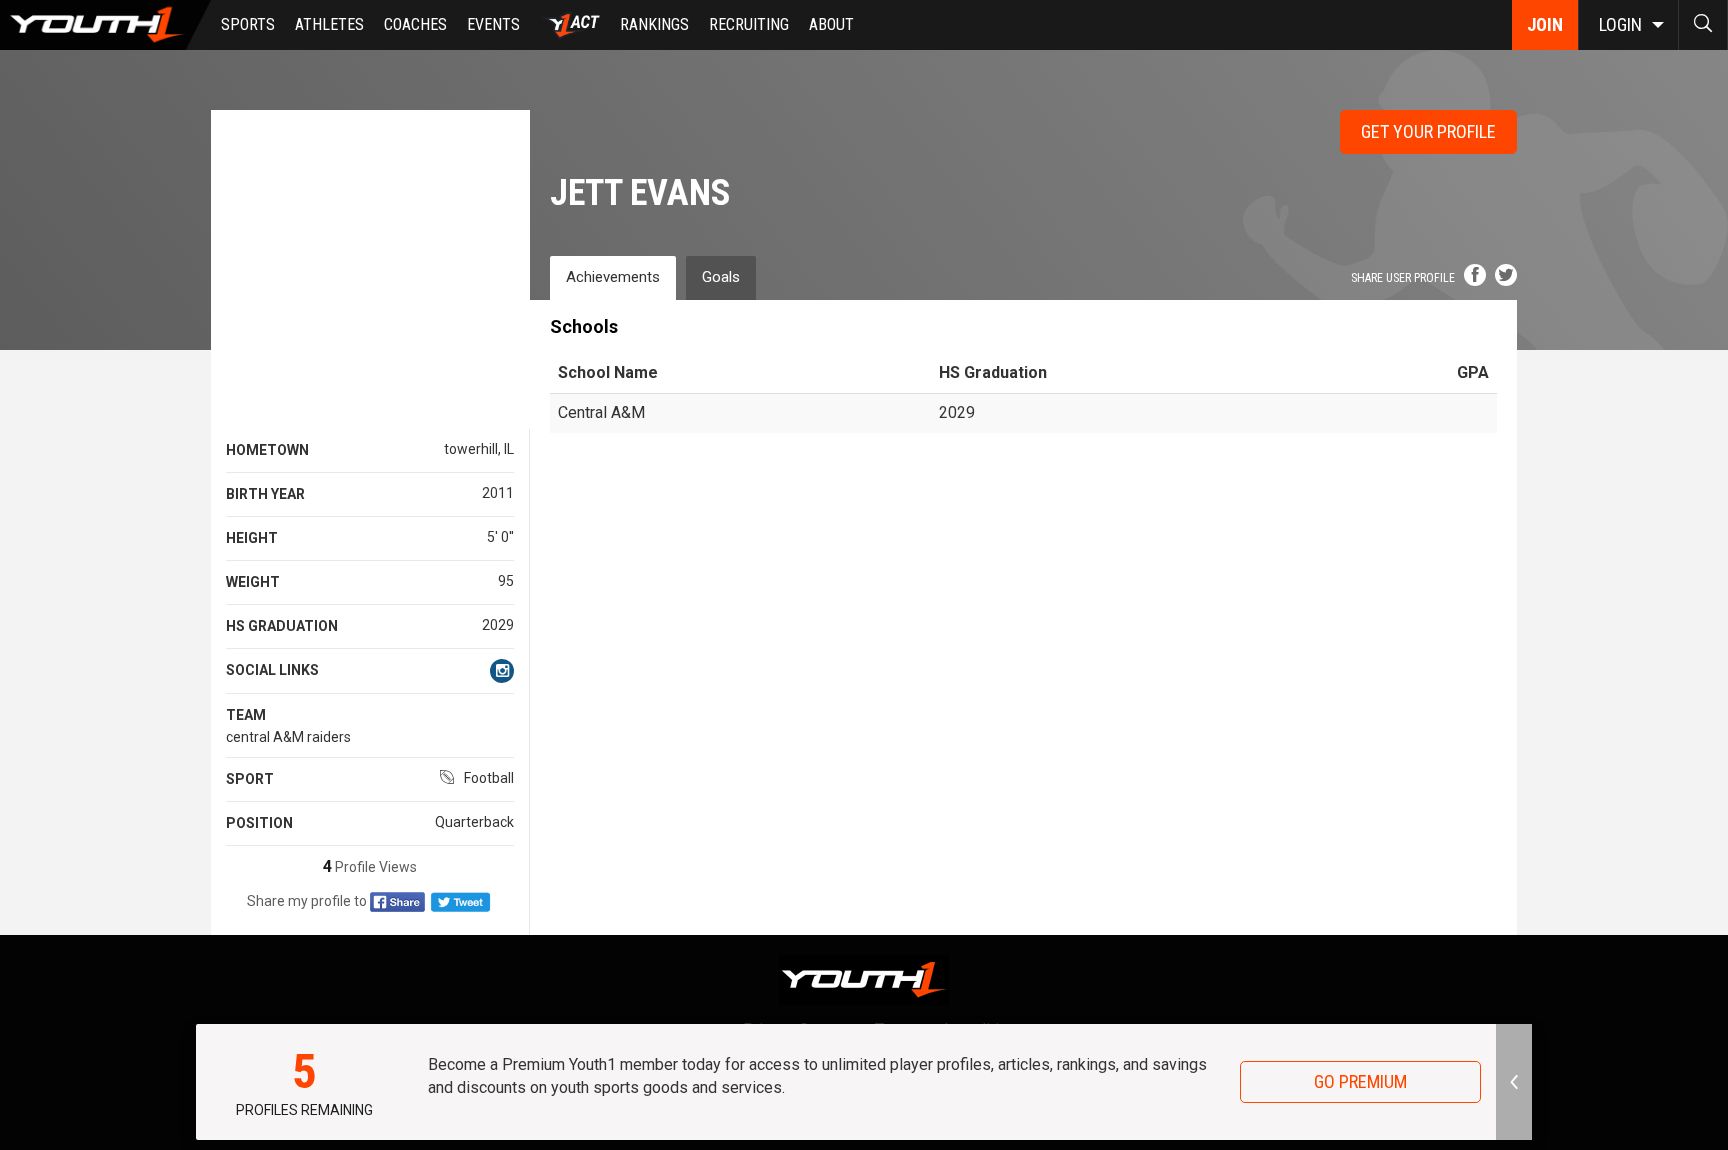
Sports (248, 24)
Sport (250, 779)
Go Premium (1360, 1081)
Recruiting (749, 24)
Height (252, 538)
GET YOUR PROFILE (1428, 131)
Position (259, 823)
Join (1545, 24)
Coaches (415, 24)
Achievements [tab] (613, 277)
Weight (253, 582)
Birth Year (265, 494)
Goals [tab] (721, 277)
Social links (272, 670)
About (831, 24)
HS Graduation (282, 626)
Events (493, 24)
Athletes (329, 24)
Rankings (654, 24)
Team (246, 715)
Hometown (267, 450)
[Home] (105, 25)
